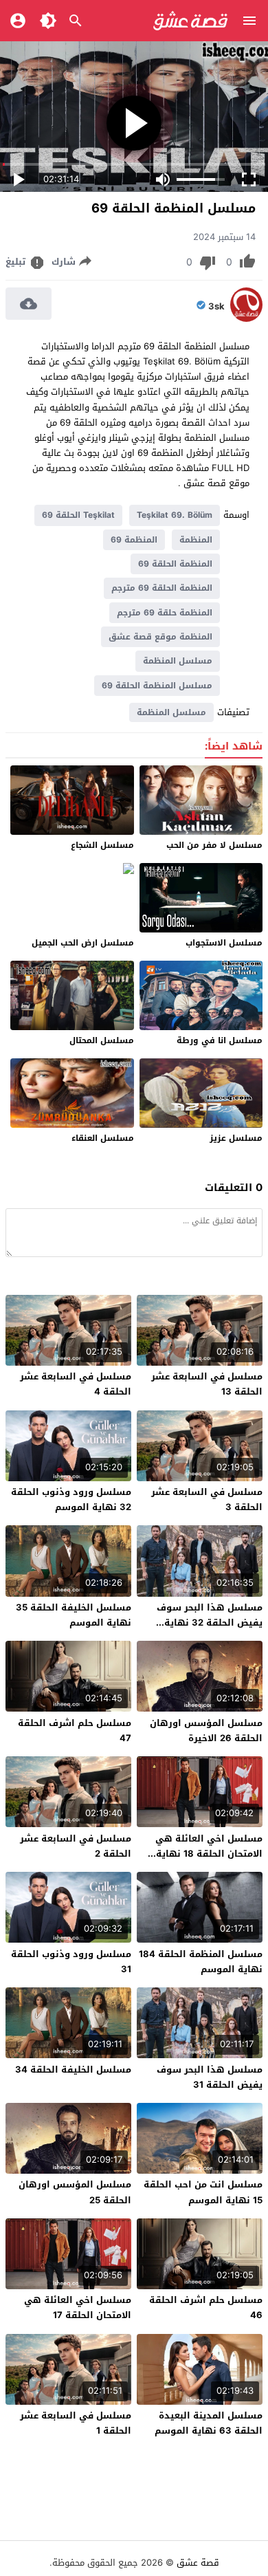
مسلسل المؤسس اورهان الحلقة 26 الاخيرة (206, 1731)
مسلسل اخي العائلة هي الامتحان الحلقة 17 (78, 2307)
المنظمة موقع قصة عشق (160, 637)
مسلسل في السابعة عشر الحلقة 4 (76, 1384)
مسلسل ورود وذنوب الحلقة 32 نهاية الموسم (71, 1499)
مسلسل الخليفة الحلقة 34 (73, 2070)
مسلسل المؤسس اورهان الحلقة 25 (75, 2192)
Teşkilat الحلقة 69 (78, 515)
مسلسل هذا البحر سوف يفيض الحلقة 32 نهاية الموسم (210, 1623)
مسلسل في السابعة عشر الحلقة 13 (207, 1384)
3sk (216, 307)
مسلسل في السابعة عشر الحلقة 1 (76, 2423)
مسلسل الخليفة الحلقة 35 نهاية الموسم (74, 1615)
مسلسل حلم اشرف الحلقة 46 (206, 2307)
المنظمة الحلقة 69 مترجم (162, 588)
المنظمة (196, 540)
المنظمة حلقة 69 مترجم (165, 613)
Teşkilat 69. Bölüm (175, 515)
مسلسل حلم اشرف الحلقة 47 (75, 1731)
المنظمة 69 (134, 540)
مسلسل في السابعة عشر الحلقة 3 (207, 1499)
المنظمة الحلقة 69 (175, 564)
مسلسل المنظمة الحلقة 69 (157, 686)
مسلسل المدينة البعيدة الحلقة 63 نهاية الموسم (209, 2423)
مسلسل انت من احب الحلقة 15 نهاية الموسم (203, 2192)
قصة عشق (198, 2563)
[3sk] (246, 319)
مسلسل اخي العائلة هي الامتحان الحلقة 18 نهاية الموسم (209, 1854)
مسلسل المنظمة (178, 661)
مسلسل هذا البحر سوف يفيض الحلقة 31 (210, 2077)
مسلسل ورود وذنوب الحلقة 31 (71, 1962)
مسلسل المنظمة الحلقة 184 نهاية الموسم (201, 1962)
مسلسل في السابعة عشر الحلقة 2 (76, 1846)
